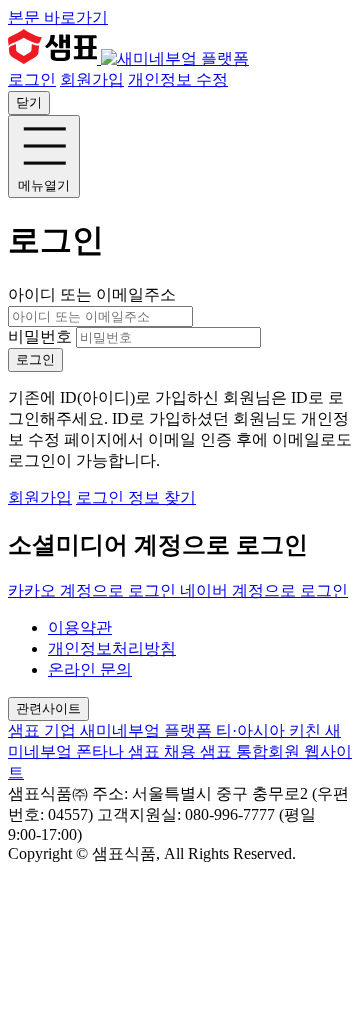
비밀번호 (40, 336)
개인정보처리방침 (112, 648)
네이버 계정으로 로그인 (264, 590)
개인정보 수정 (178, 79)
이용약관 (80, 627)
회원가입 (92, 79)
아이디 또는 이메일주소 (92, 294)
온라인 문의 (90, 669)
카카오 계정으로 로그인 (94, 590)
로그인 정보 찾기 (136, 497)
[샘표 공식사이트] (54, 58)
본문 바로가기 (58, 17)
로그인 (32, 79)
